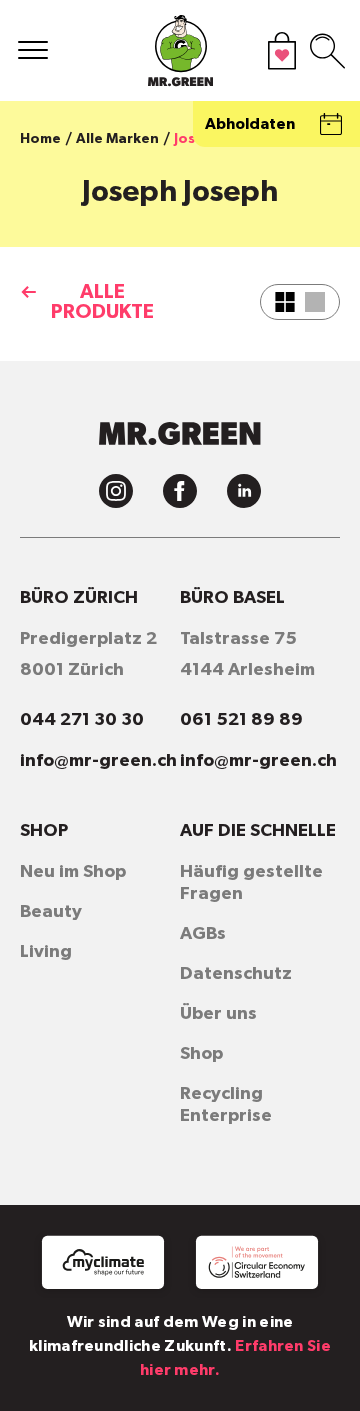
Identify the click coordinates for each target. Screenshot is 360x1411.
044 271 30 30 (82, 720)
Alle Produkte (102, 302)
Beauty (51, 912)
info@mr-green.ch (98, 761)
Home (40, 139)
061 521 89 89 (241, 720)
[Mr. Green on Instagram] (116, 491)
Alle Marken (117, 139)
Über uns (218, 1014)
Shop (201, 1054)
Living (46, 952)
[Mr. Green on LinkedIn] (244, 491)
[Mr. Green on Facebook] (180, 491)
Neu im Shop (73, 872)
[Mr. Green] (180, 55)
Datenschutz (236, 974)
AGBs (203, 934)
